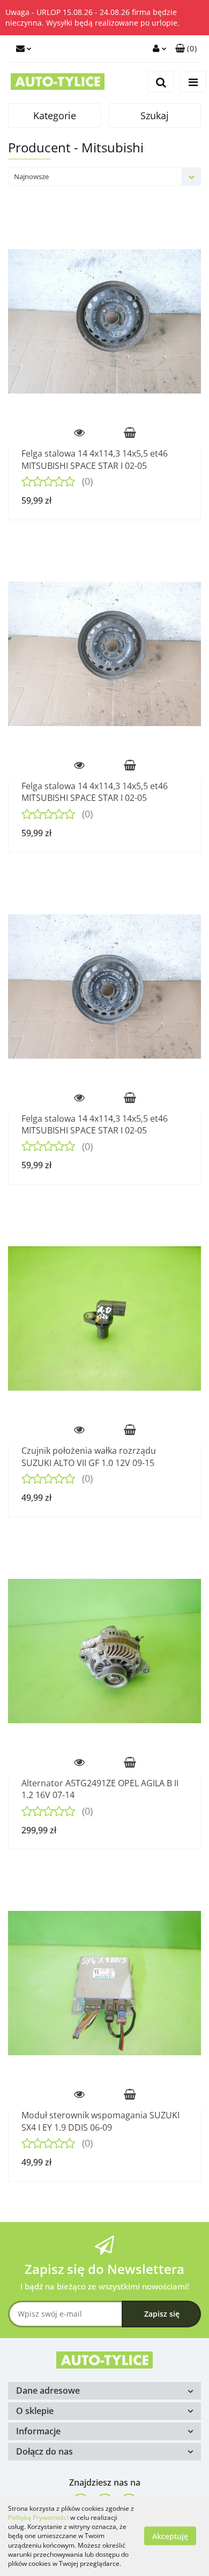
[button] (186, 49)
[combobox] (104, 177)
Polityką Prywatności (38, 2517)
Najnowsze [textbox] (31, 176)
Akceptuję (170, 2536)
